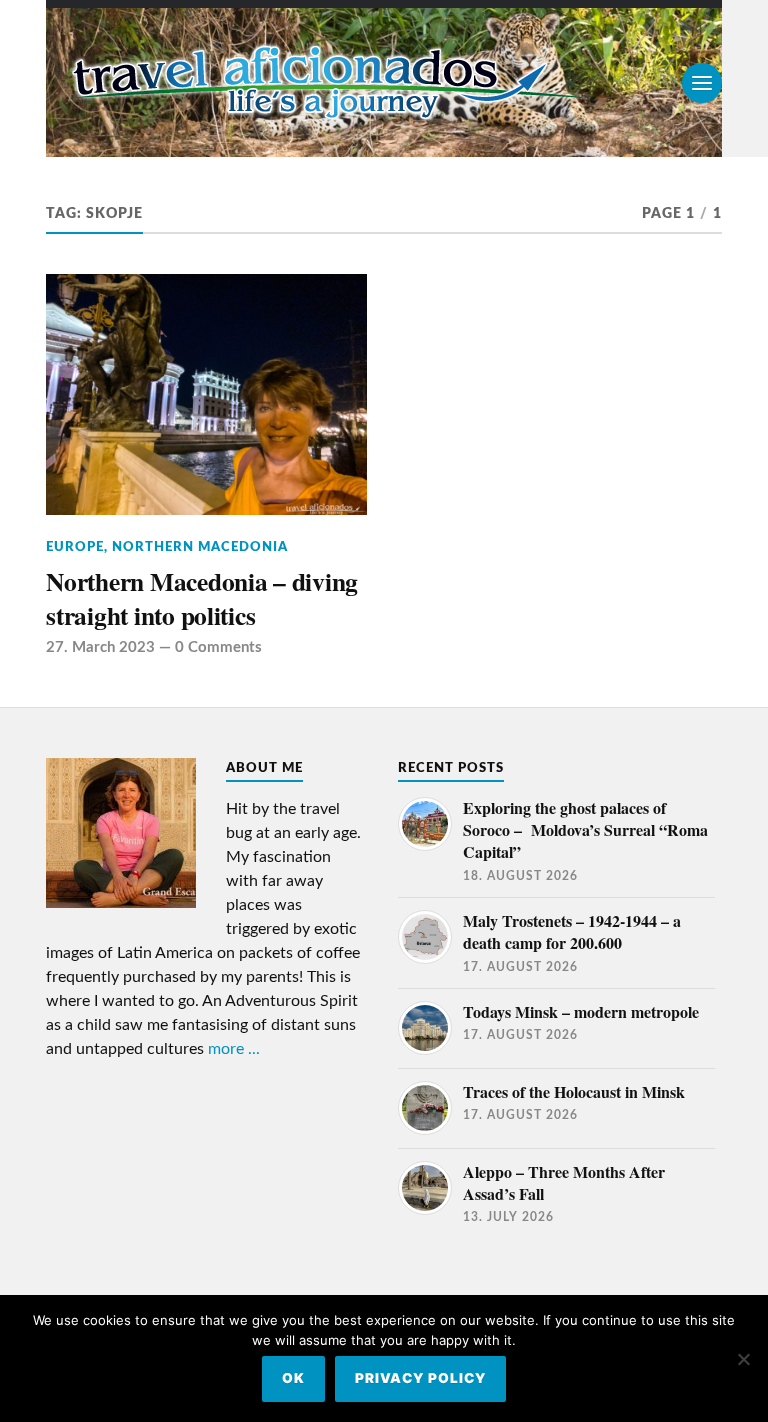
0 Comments (218, 647)
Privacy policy (420, 1378)
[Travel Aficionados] (384, 82)
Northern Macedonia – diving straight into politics (202, 598)
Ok (293, 1378)
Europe (75, 547)
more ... (234, 1049)
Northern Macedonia (200, 547)
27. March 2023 (100, 647)
